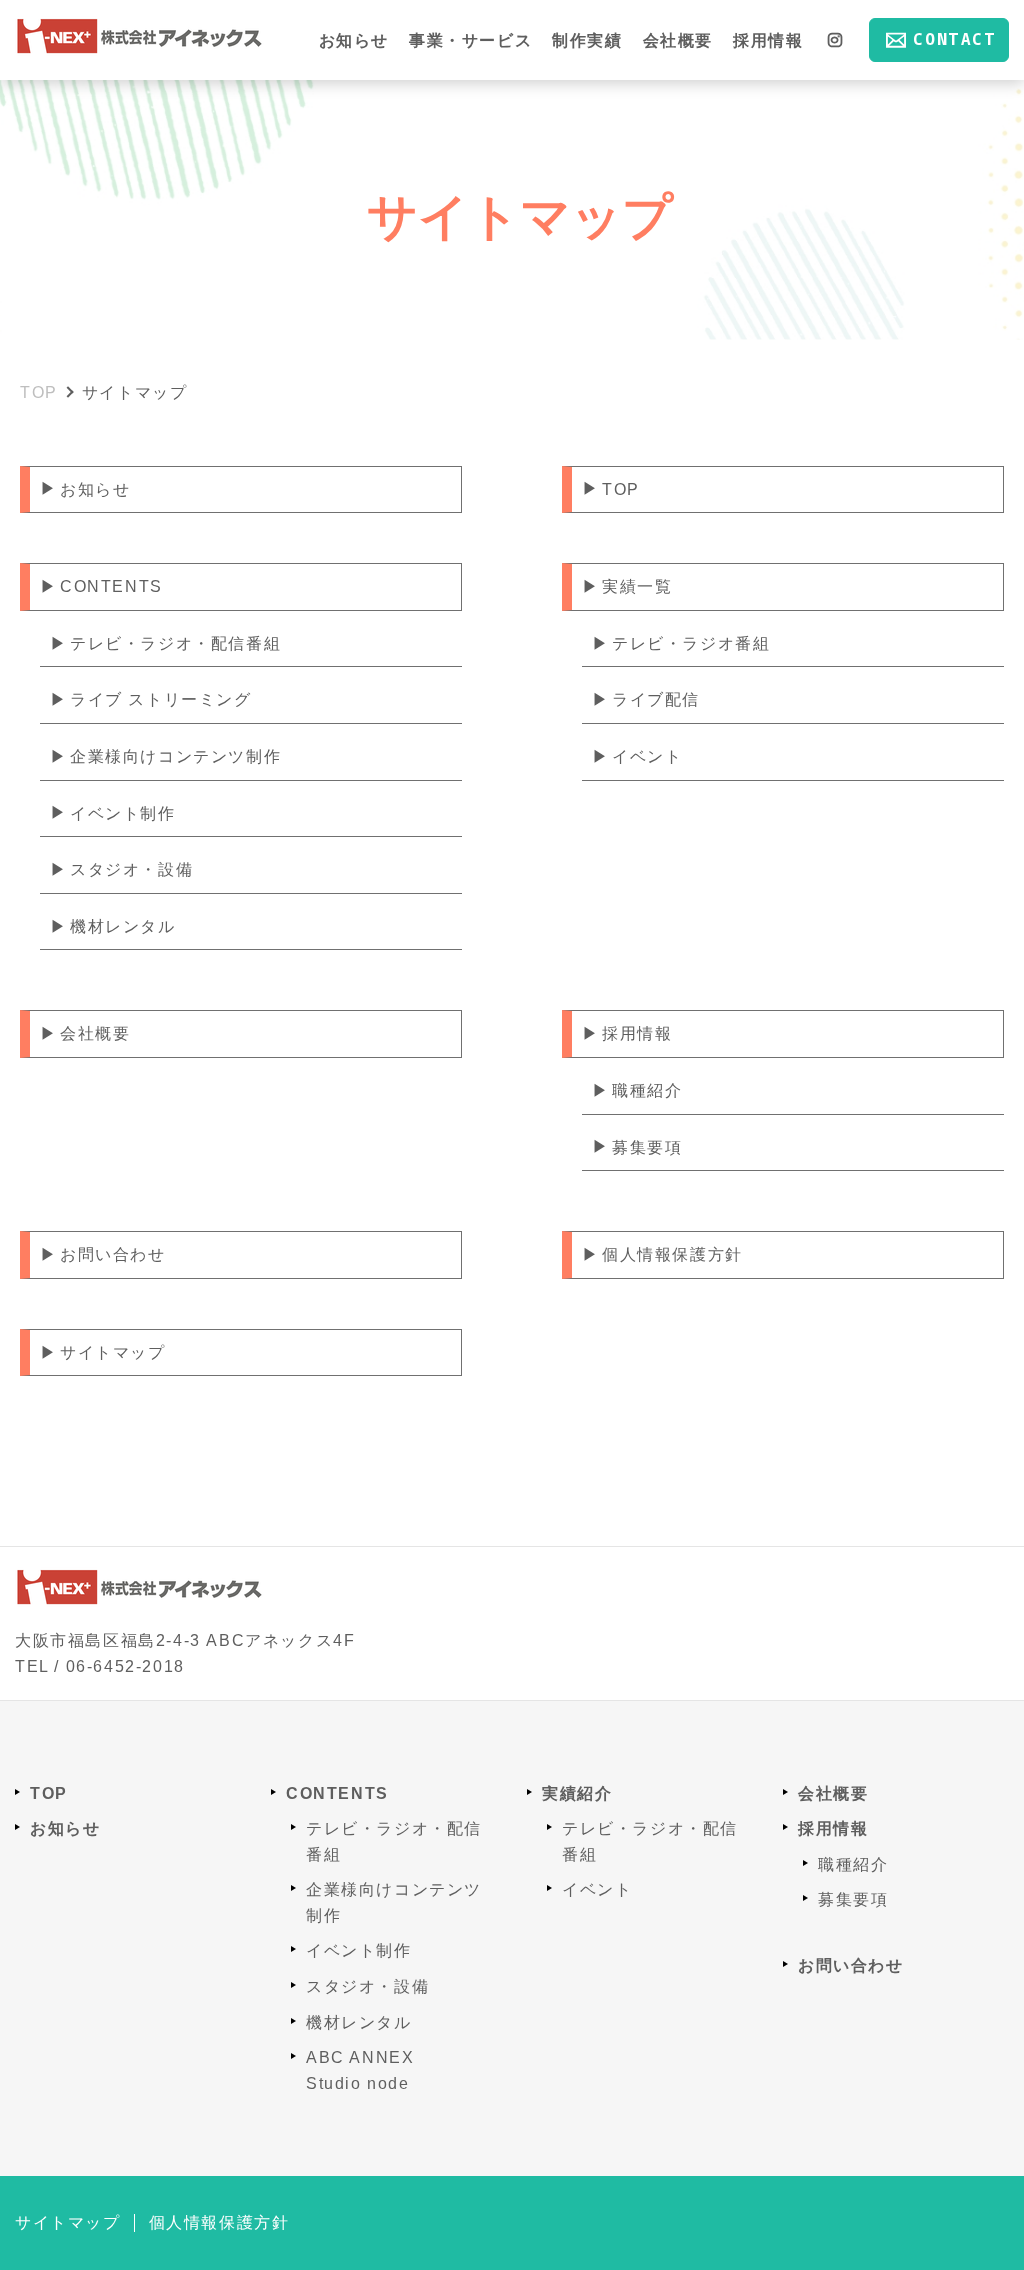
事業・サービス (470, 40)
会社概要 (678, 40)
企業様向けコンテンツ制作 (175, 756)
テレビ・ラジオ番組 (691, 643)
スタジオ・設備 (131, 869)
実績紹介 (577, 1793)
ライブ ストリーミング (161, 699)
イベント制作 (123, 813)
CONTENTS (111, 586)
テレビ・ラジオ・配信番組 (175, 643)
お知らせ (354, 40)
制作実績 (587, 40)
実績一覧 (637, 586)
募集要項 (647, 1147)
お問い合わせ (113, 1254)
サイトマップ (113, 1352)
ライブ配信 (656, 699)
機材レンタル (123, 926)
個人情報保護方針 (672, 1254)
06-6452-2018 (125, 1666)
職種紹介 (647, 1090)
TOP (621, 489)
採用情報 (768, 40)
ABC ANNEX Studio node (360, 2070)
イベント (647, 756)
